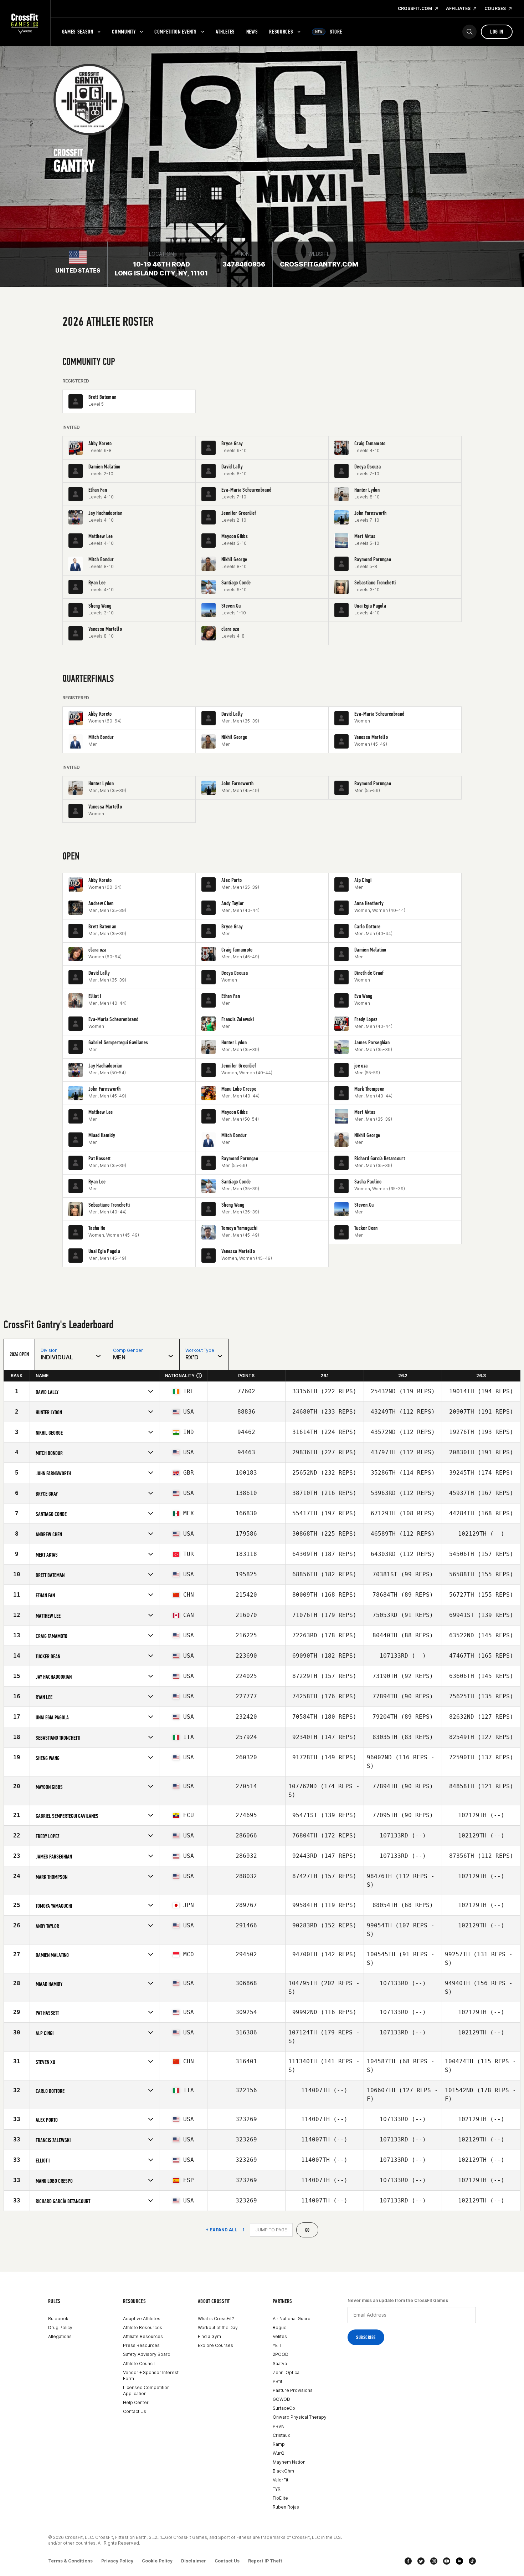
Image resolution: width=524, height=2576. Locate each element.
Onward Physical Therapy (300, 2417)
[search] (469, 32)
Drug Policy (60, 2327)
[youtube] (447, 2561)
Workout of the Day (218, 2327)
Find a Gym (209, 2336)
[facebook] (408, 2561)
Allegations (60, 2336)
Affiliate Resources (143, 2336)
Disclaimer (194, 2561)
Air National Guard (292, 2319)
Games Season (78, 32)
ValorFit (281, 2480)
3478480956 (244, 264)
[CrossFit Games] (25, 23)
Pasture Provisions (293, 2390)
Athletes (225, 32)
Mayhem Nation (289, 2462)
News (252, 32)
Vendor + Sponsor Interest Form (151, 2375)
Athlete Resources (143, 2327)
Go (307, 2230)
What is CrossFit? (216, 2319)
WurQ (279, 2453)
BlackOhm (283, 2471)
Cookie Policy (157, 2561)
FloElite (280, 2498)
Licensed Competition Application (146, 2390)
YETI (277, 2345)
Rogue (280, 2327)
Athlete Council (139, 2364)
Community (124, 32)
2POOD (281, 2354)
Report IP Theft (265, 2561)
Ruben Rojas (286, 2507)
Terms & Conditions (70, 2561)
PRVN (279, 2426)
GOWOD (281, 2399)
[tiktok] (472, 2561)
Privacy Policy (117, 2561)
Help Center (136, 2402)
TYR (277, 2489)
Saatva (280, 2364)
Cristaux (281, 2435)
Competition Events (176, 32)
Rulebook (58, 2319)
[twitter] (421, 2561)
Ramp (279, 2444)
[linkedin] (459, 2561)
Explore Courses (215, 2345)
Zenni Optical (287, 2372)
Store (329, 32)
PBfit (278, 2381)
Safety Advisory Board (147, 2354)
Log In (497, 32)
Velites (280, 2336)
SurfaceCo (284, 2408)
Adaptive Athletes (142, 2319)
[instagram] (434, 2561)
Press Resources (141, 2345)
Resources (281, 32)
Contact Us (135, 2411)
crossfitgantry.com (319, 264)
